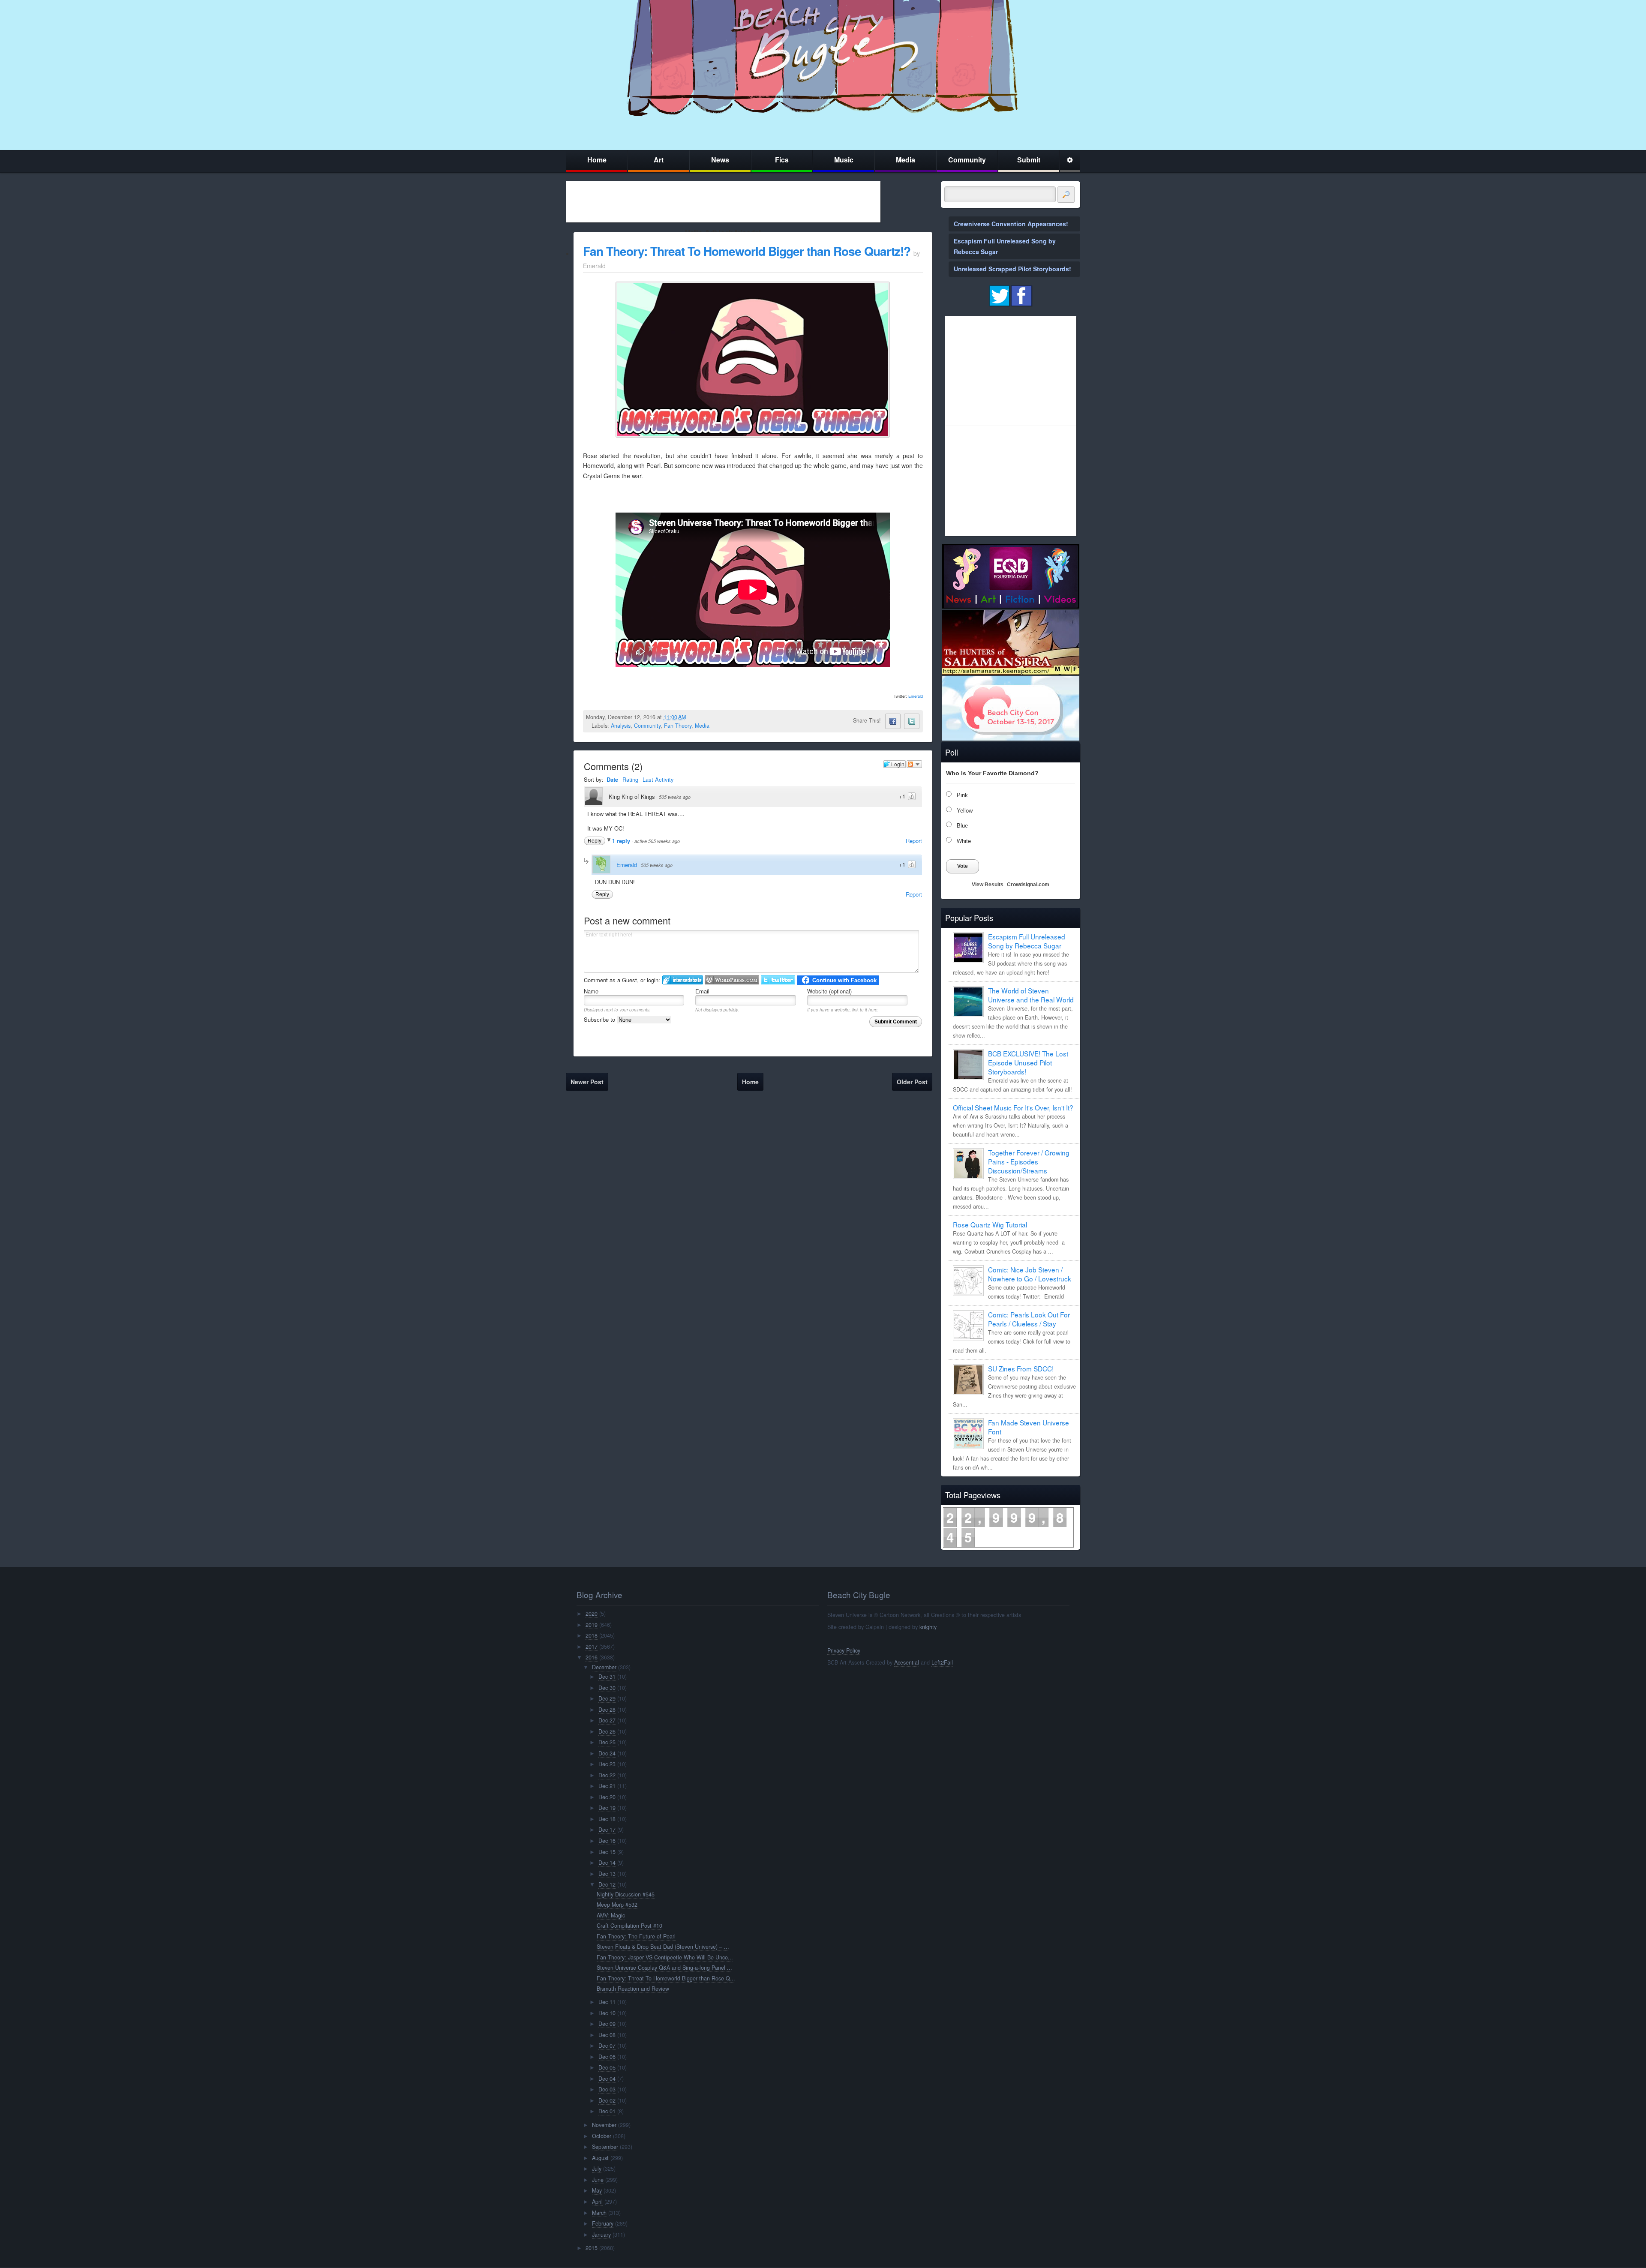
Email (702, 991)
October (602, 2136)
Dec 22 (607, 1775)
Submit (1029, 160)
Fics (782, 160)
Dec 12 (607, 1884)
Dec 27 (607, 1720)
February (603, 2223)
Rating (630, 779)
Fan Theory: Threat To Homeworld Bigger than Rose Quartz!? (747, 251)
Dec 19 (607, 1808)
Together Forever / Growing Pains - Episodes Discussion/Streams (1029, 1161)
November (604, 2125)
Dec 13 (607, 1874)
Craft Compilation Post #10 (629, 1926)
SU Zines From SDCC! (1021, 1368)
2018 (592, 1635)
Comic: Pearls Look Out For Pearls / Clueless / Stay (1029, 1319)
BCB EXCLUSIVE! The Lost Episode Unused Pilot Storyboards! (1028, 1062)
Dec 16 (607, 1841)
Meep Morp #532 (617, 1905)
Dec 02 (607, 2100)
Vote (963, 866)
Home (597, 160)
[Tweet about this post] (912, 721)
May (597, 2190)
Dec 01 (607, 2111)
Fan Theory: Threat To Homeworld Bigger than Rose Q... (666, 1978)
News (720, 160)
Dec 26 (607, 1731)
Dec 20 (607, 1797)
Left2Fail (942, 1662)
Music (844, 160)
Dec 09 (607, 2024)
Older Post (912, 1082)
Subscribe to (600, 1019)
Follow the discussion (914, 764)
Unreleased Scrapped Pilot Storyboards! (1012, 269)
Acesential (907, 1662)
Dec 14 (607, 1863)
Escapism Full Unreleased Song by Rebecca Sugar (1027, 941)
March (599, 2213)
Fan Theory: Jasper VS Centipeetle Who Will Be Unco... (665, 1957)
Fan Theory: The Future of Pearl (636, 1936)
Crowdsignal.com (1028, 885)
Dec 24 (607, 1753)
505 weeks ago (675, 797)
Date (612, 779)
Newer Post (587, 1082)
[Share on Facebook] (893, 721)
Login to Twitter (778, 980)
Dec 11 (607, 2002)
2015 (592, 2248)
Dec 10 (607, 2013)
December (604, 1667)
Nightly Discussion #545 (626, 1894)
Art (659, 160)
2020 (592, 1614)
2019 (592, 1625)
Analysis (621, 726)
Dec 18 (607, 1819)
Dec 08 (607, 2035)
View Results (988, 885)
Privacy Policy (844, 1650)
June (598, 2180)
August (600, 2158)
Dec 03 (607, 2089)
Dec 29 (607, 1698)
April (597, 2202)
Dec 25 (607, 1742)
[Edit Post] (693, 717)
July (597, 2169)
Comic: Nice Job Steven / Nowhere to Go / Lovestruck (1030, 1274)
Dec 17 (607, 1830)
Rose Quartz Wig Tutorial (990, 1224)
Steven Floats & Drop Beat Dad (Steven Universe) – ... (663, 1947)
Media (906, 160)
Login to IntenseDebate (683, 980)
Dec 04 (607, 2079)
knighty (928, 1627)
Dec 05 (607, 2067)
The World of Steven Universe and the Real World (1031, 995)
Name (591, 991)
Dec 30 (607, 1688)
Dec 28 (607, 1710)
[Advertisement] (723, 202)
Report (914, 841)
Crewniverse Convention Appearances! (1011, 224)
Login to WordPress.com (732, 980)
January (601, 2235)
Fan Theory (678, 726)
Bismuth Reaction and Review (633, 1989)
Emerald (916, 696)
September (605, 2147)
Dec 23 (607, 1764)
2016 (592, 1657)
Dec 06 (607, 2057)
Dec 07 (607, 2046)
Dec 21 (607, 1786)
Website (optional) (829, 991)
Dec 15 (607, 1852)
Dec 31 (607, 1677)
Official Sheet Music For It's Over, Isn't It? (1013, 1107)
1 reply (622, 841)
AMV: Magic (611, 1915)
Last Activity (658, 779)
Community (967, 160)
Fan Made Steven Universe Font (1029, 1427)
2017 (592, 1647)
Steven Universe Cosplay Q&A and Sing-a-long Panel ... (664, 1968)
